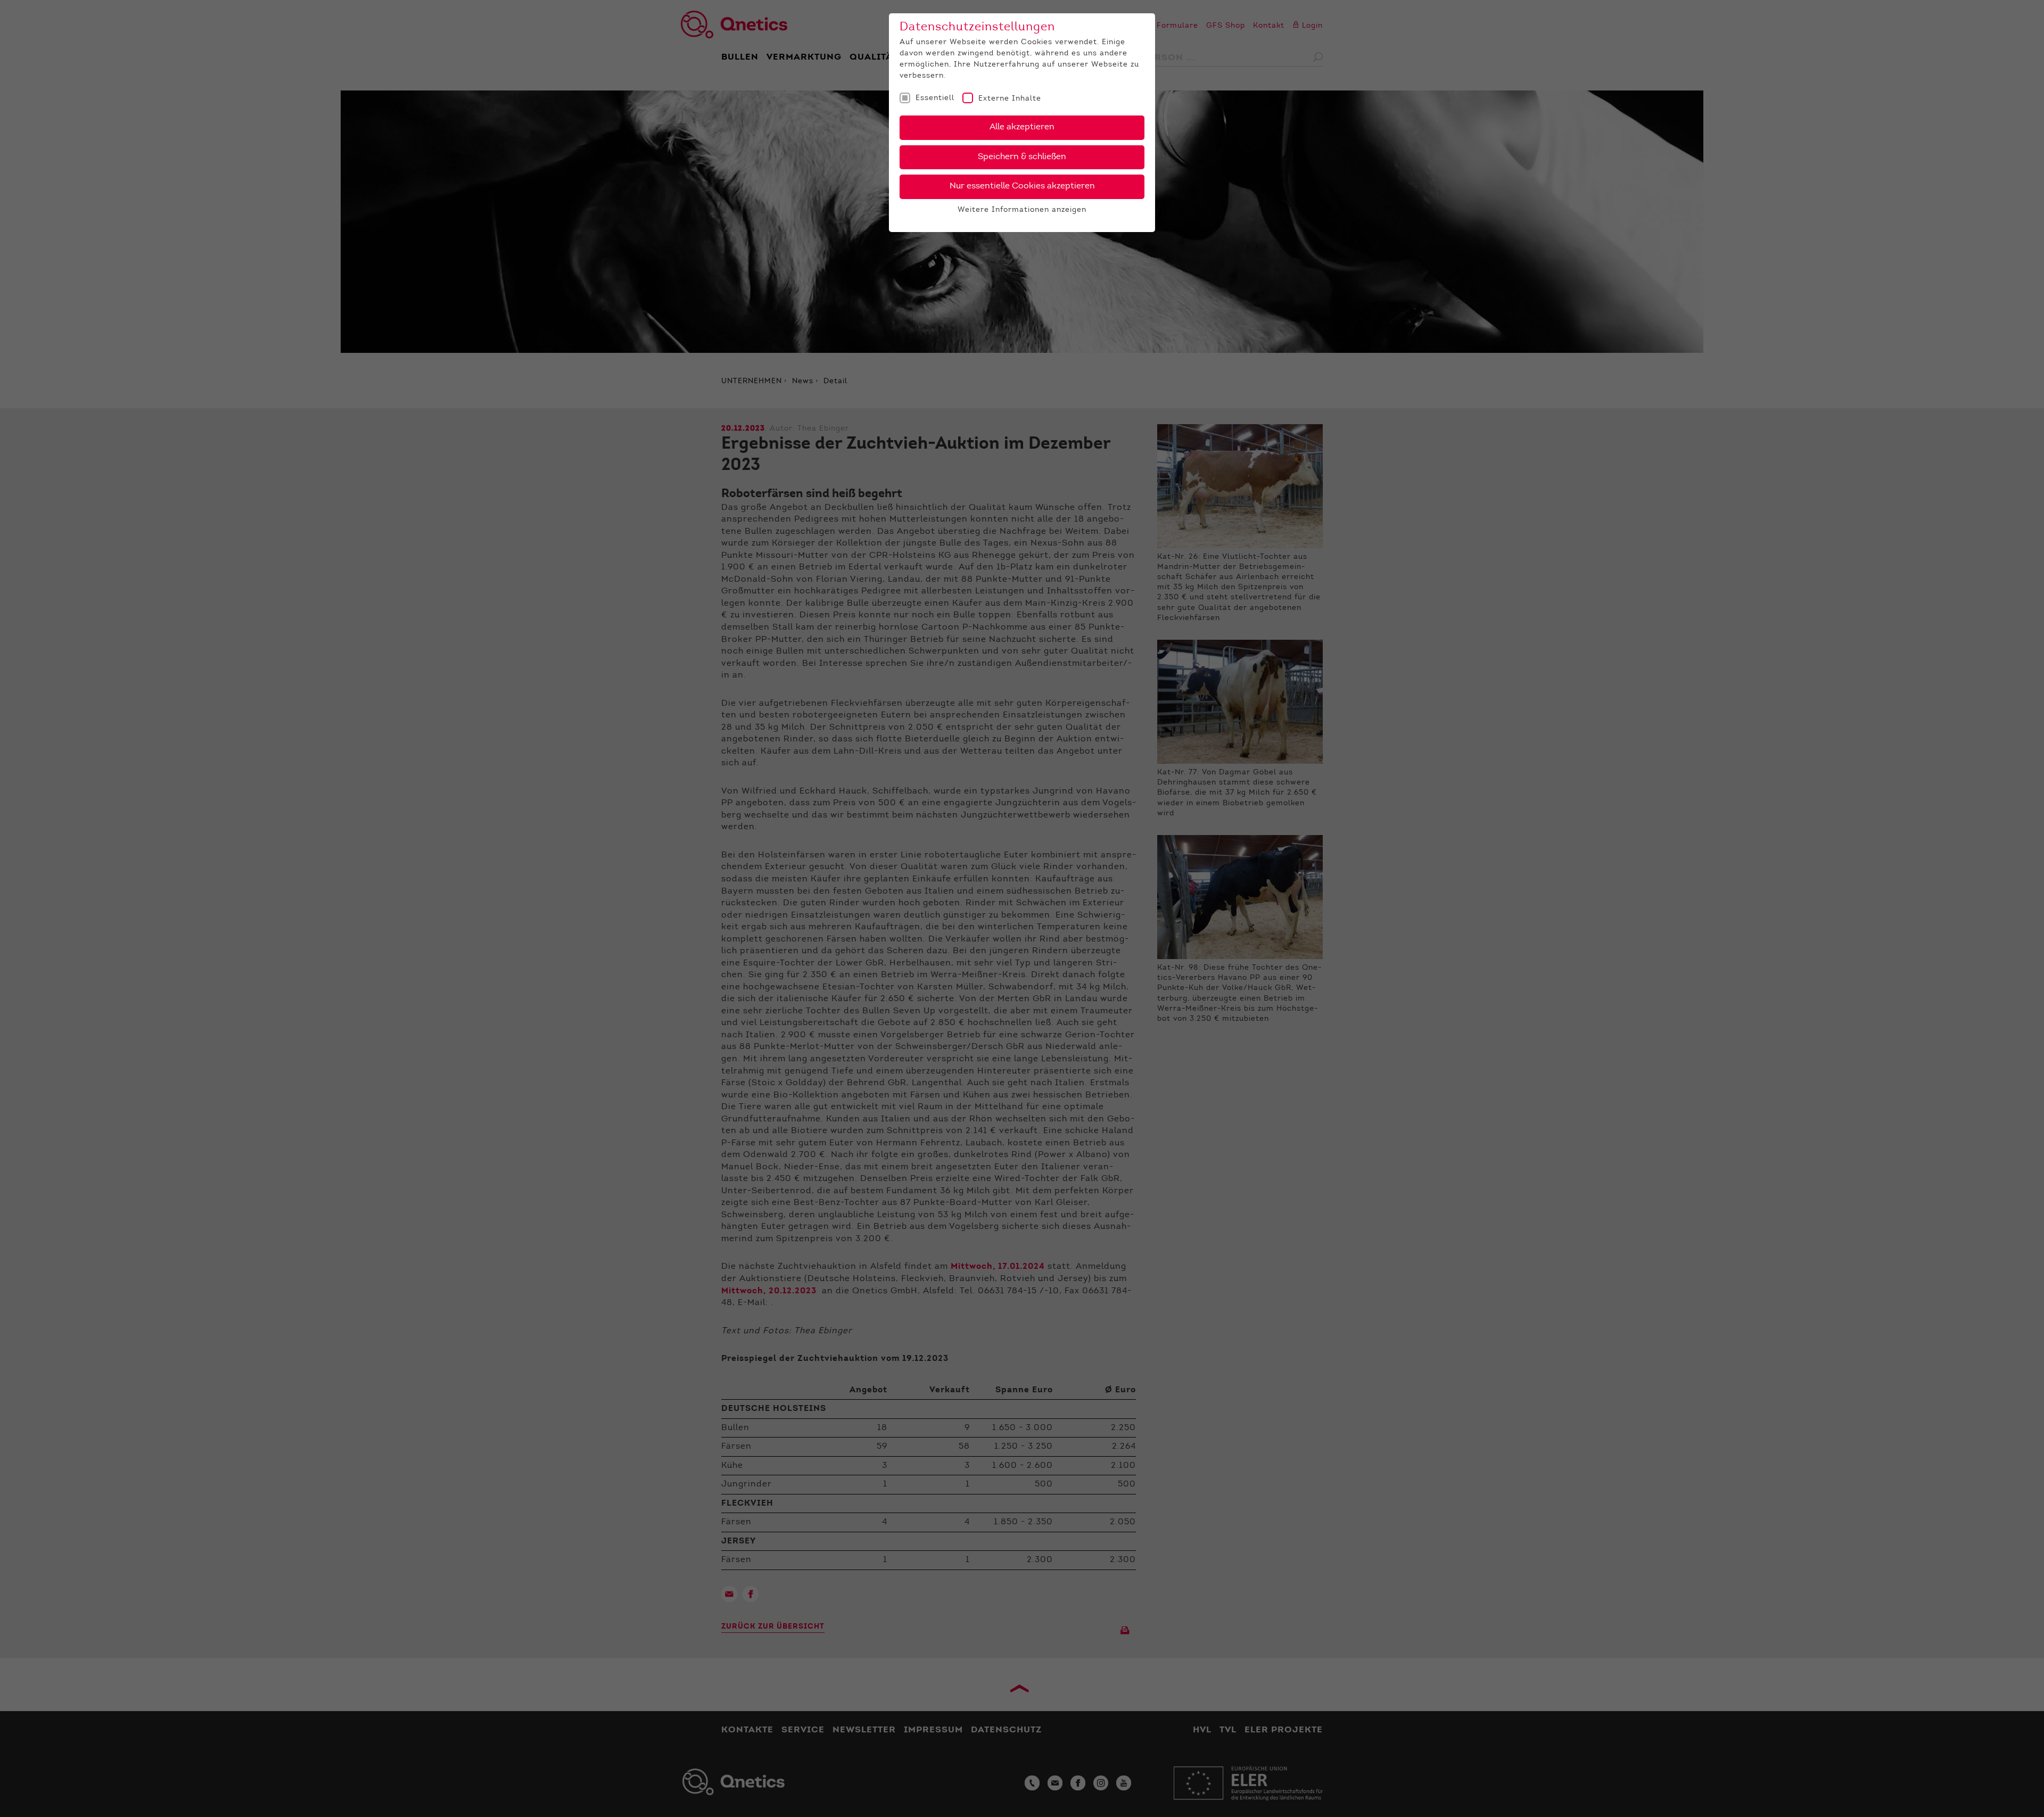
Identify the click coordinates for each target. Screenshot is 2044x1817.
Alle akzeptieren (1022, 127)
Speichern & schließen (1022, 157)
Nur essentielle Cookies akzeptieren (1022, 186)
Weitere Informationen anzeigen (1022, 210)
